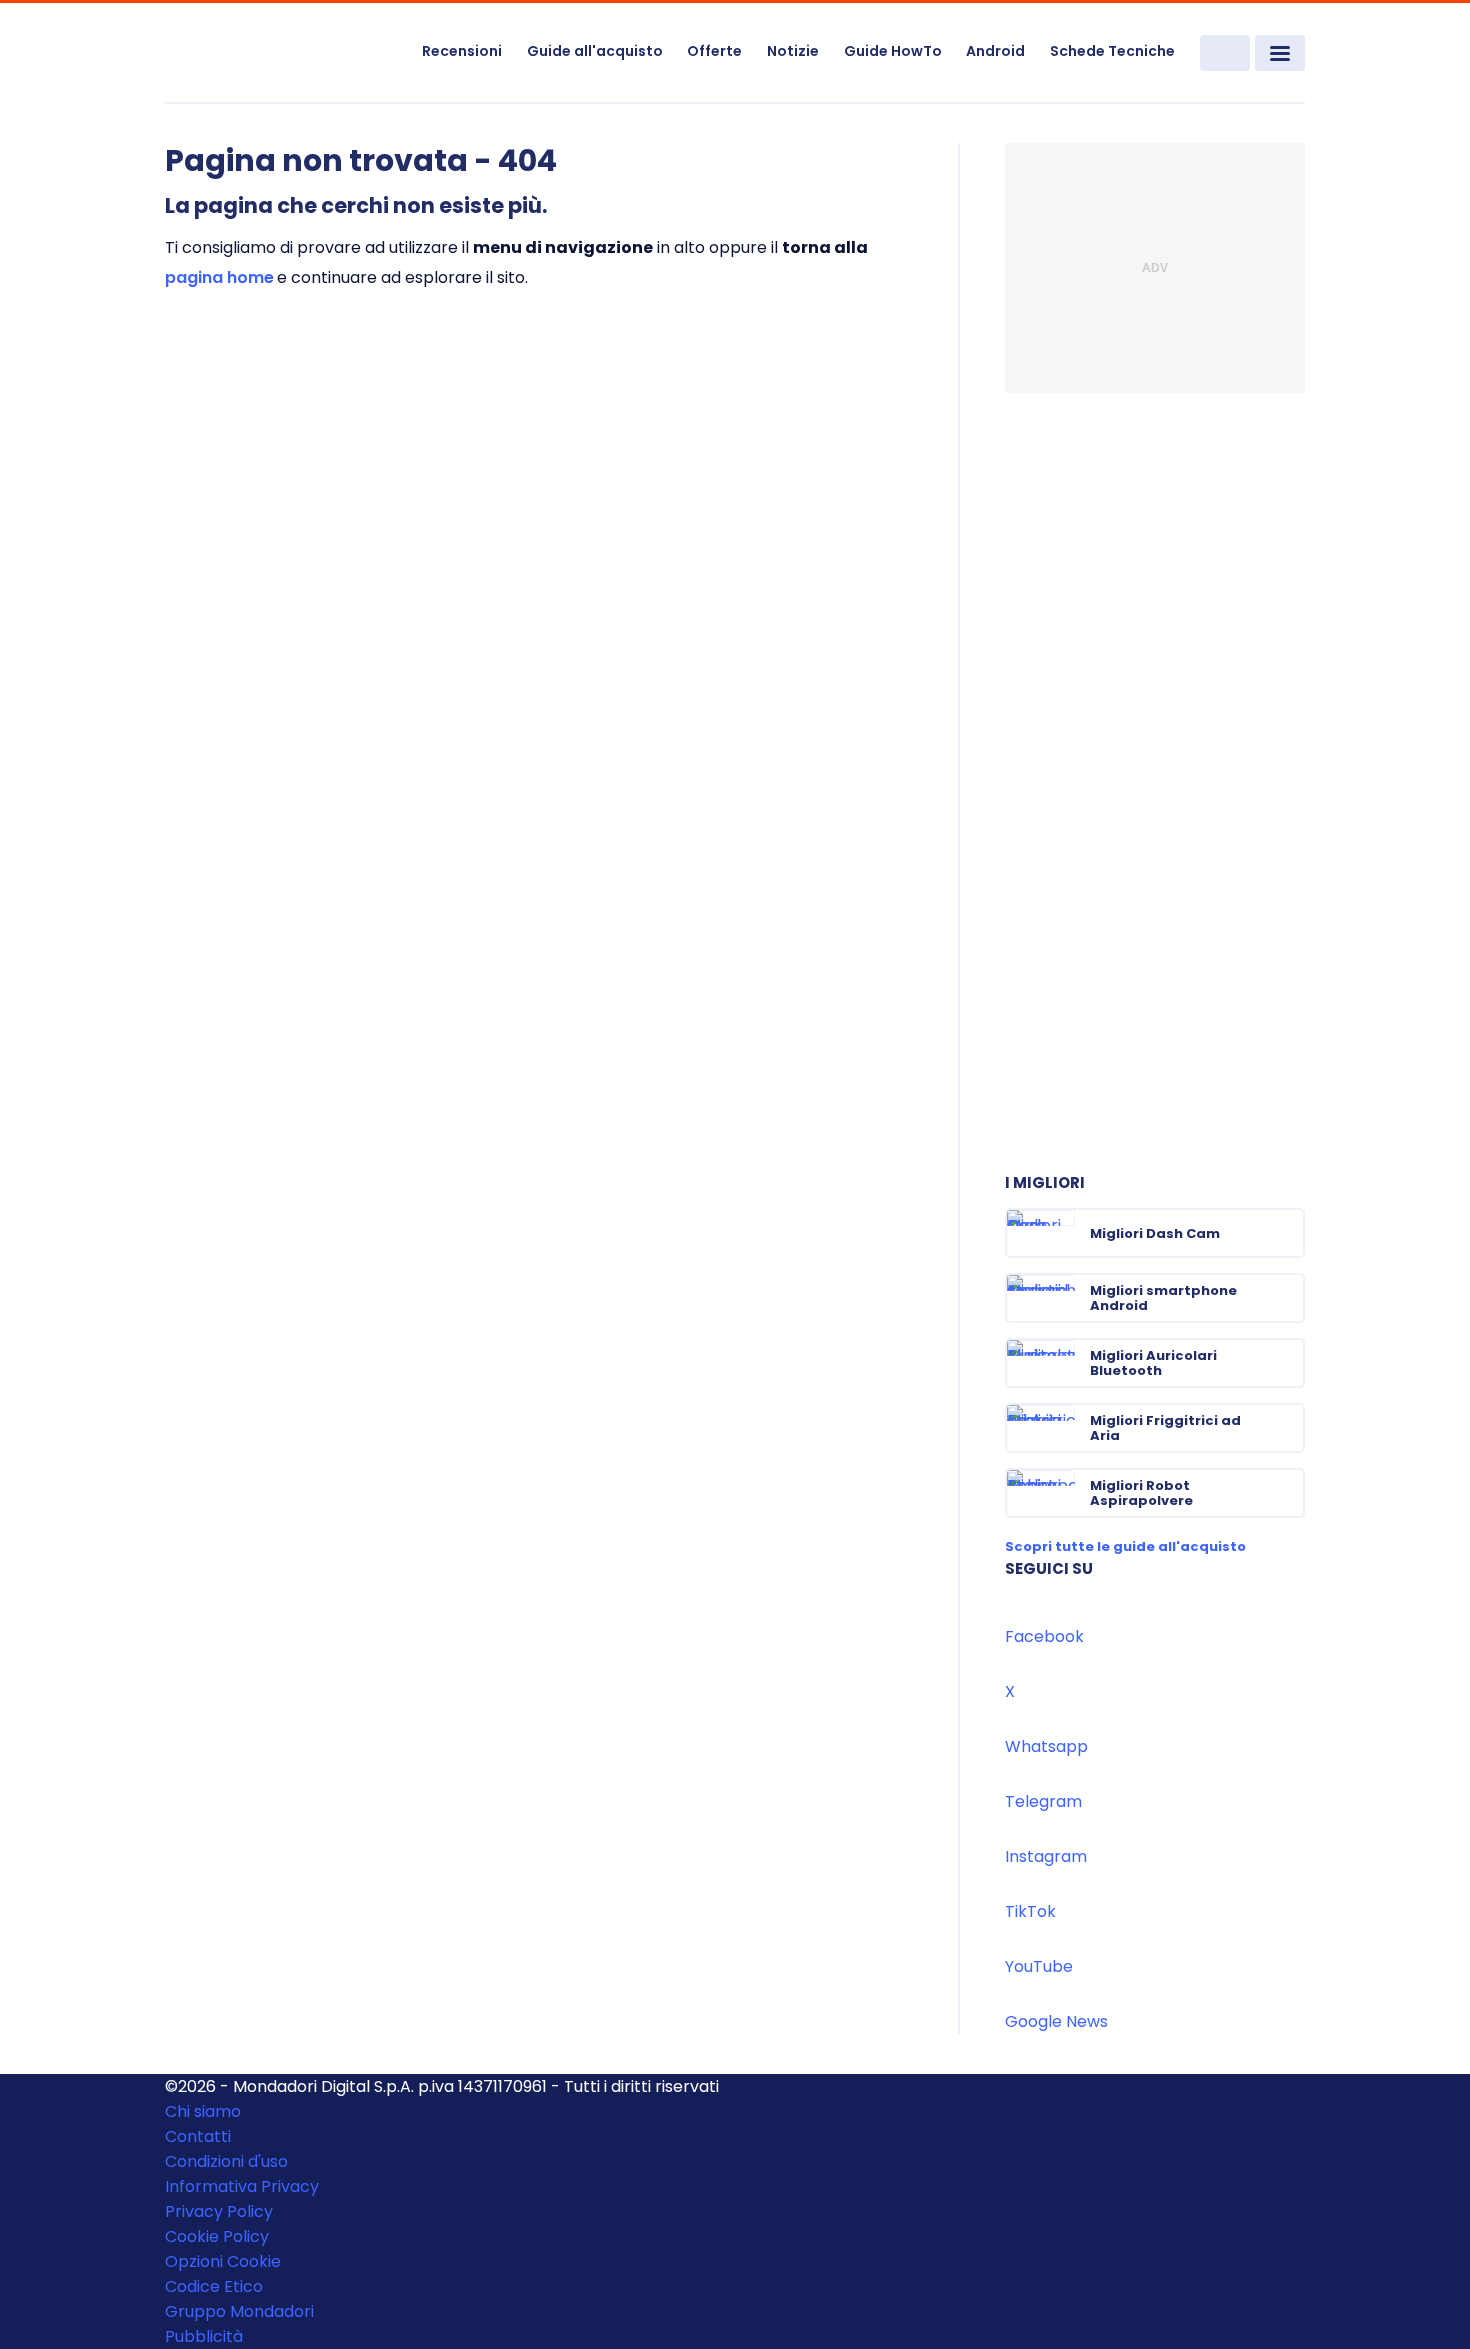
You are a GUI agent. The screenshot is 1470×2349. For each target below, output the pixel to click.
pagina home (219, 277)
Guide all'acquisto (595, 51)
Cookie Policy (217, 2236)
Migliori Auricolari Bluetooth (1153, 1363)
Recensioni (462, 51)
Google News (1056, 2021)
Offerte (714, 51)
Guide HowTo (893, 51)
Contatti (198, 2136)
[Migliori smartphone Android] (1288, 1298)
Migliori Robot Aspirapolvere (1141, 1493)
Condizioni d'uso (226, 2161)
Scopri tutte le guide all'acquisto (1125, 1546)
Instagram (1046, 1856)
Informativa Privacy (242, 2186)
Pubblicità (204, 2336)
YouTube (1039, 1966)
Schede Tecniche (1112, 51)
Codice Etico (214, 2286)
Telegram (1043, 1801)
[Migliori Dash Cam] (1288, 1233)
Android (995, 51)
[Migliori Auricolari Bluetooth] (1288, 1363)
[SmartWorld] (281, 54)
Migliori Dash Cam (1155, 1233)
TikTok (1030, 1911)
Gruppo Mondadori (239, 2311)
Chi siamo (203, 2111)
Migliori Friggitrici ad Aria (1165, 1428)
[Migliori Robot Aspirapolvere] (1288, 1493)
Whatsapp (1046, 1746)
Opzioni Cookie (223, 2261)
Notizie (793, 51)
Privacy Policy (219, 2211)
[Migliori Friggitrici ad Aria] (1288, 1428)
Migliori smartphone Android (1163, 1298)
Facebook (1044, 1636)
